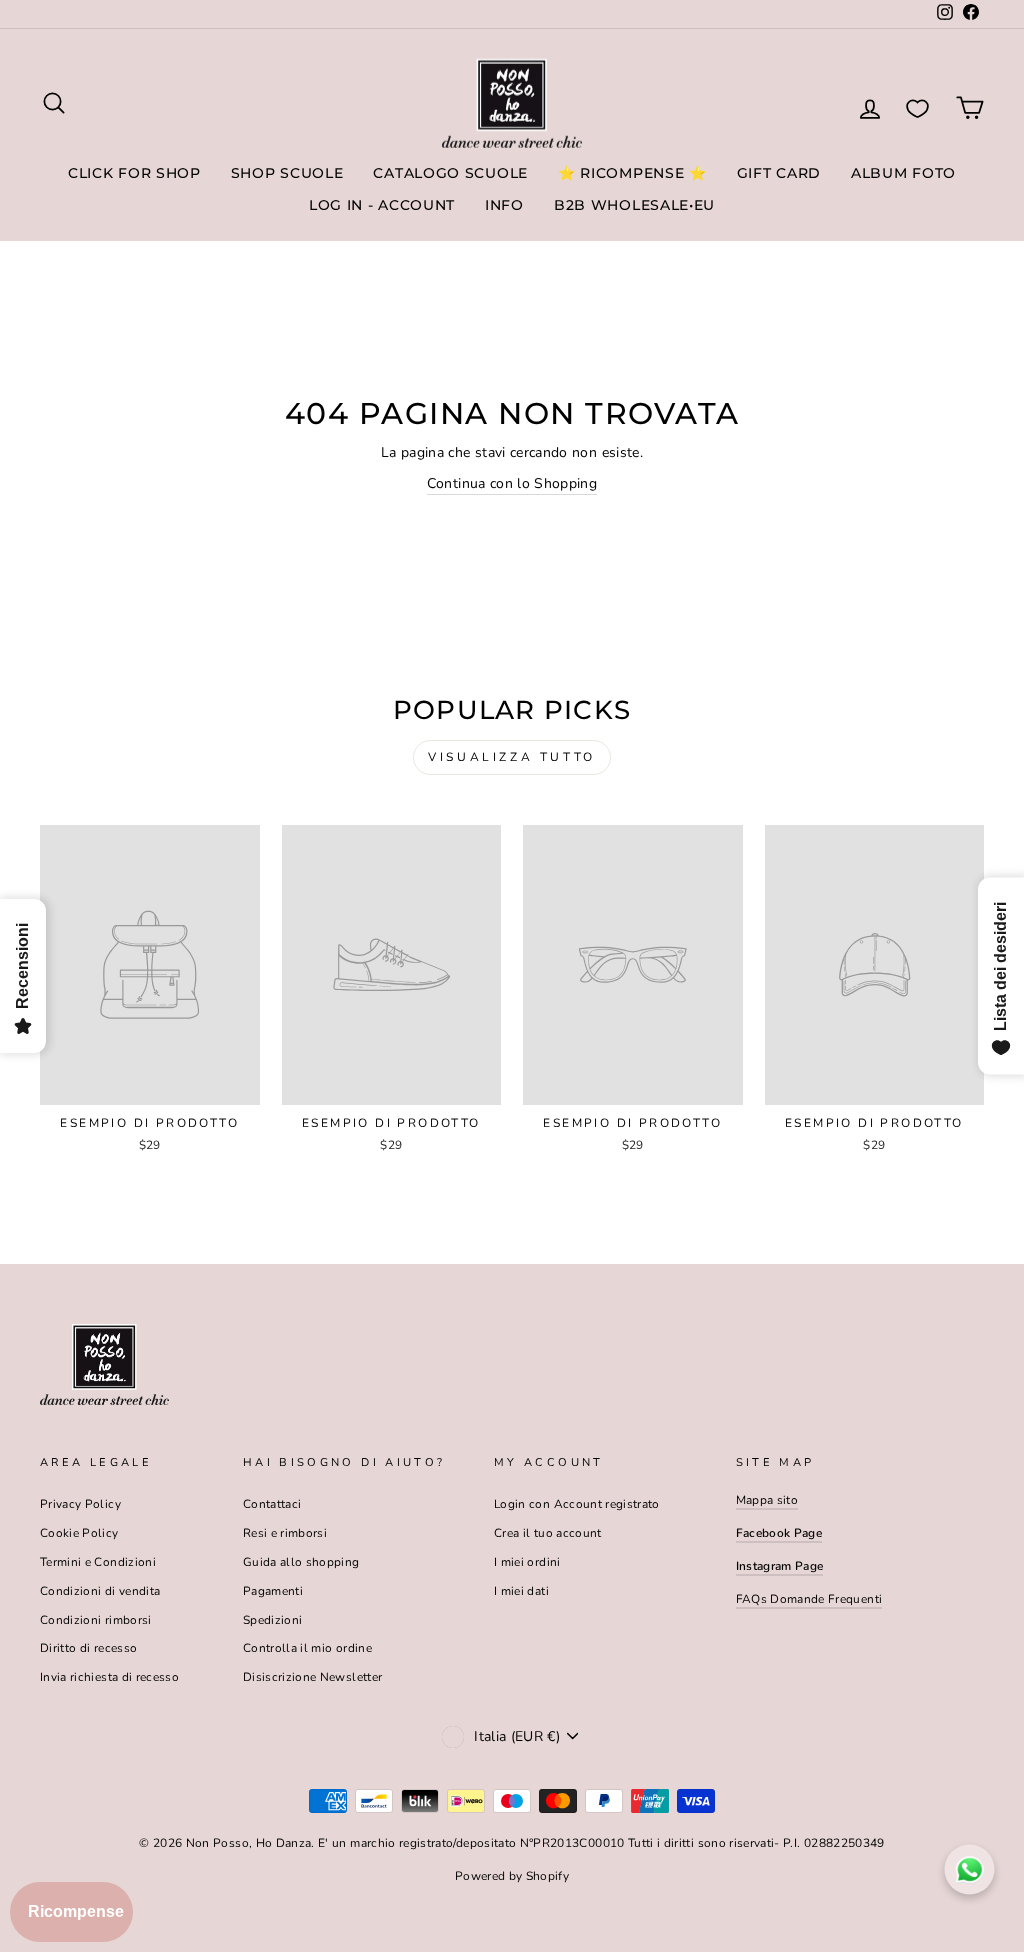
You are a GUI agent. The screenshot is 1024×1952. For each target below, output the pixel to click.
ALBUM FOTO (903, 173)
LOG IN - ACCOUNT (382, 205)
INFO (504, 205)
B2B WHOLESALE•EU (634, 205)
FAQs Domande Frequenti (809, 1599)
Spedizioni (273, 1620)
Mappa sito (767, 1500)
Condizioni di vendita (100, 1591)
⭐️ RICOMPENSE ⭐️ (632, 173)
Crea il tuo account (548, 1533)
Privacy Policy (80, 1504)
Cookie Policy (79, 1533)
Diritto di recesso (88, 1648)
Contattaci (272, 1504)
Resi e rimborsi (285, 1533)
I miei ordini (527, 1562)
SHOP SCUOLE (287, 173)
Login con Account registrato (577, 1504)
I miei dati (521, 1591)
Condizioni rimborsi (96, 1620)
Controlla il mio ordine (307, 1648)
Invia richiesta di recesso (109, 1677)
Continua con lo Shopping (512, 483)
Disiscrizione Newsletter (312, 1677)
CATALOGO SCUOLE (450, 173)
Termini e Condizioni (98, 1562)
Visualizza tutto (512, 757)
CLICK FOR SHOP (134, 173)
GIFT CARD (779, 173)
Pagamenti (273, 1591)
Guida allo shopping (301, 1562)
